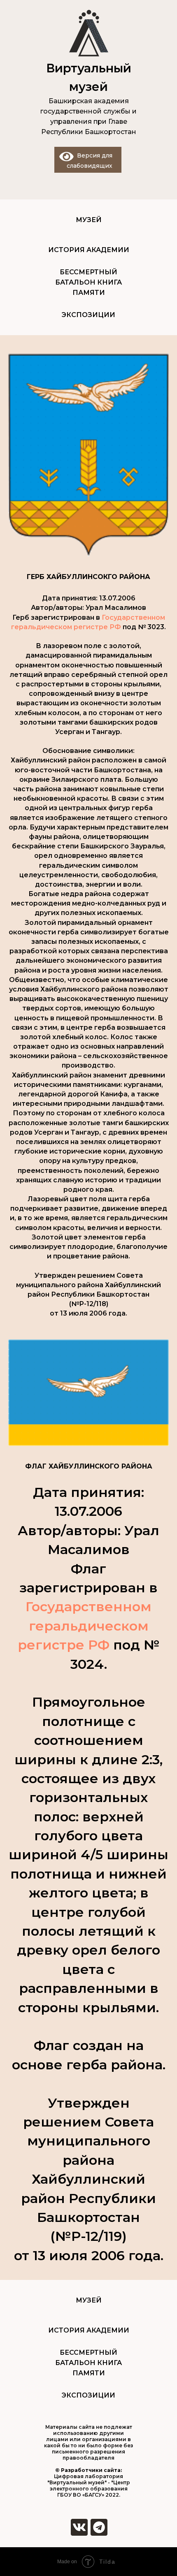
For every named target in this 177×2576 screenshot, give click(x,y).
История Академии (89, 250)
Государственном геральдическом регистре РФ (85, 1626)
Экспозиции (88, 315)
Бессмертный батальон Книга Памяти (88, 282)
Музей (89, 220)
